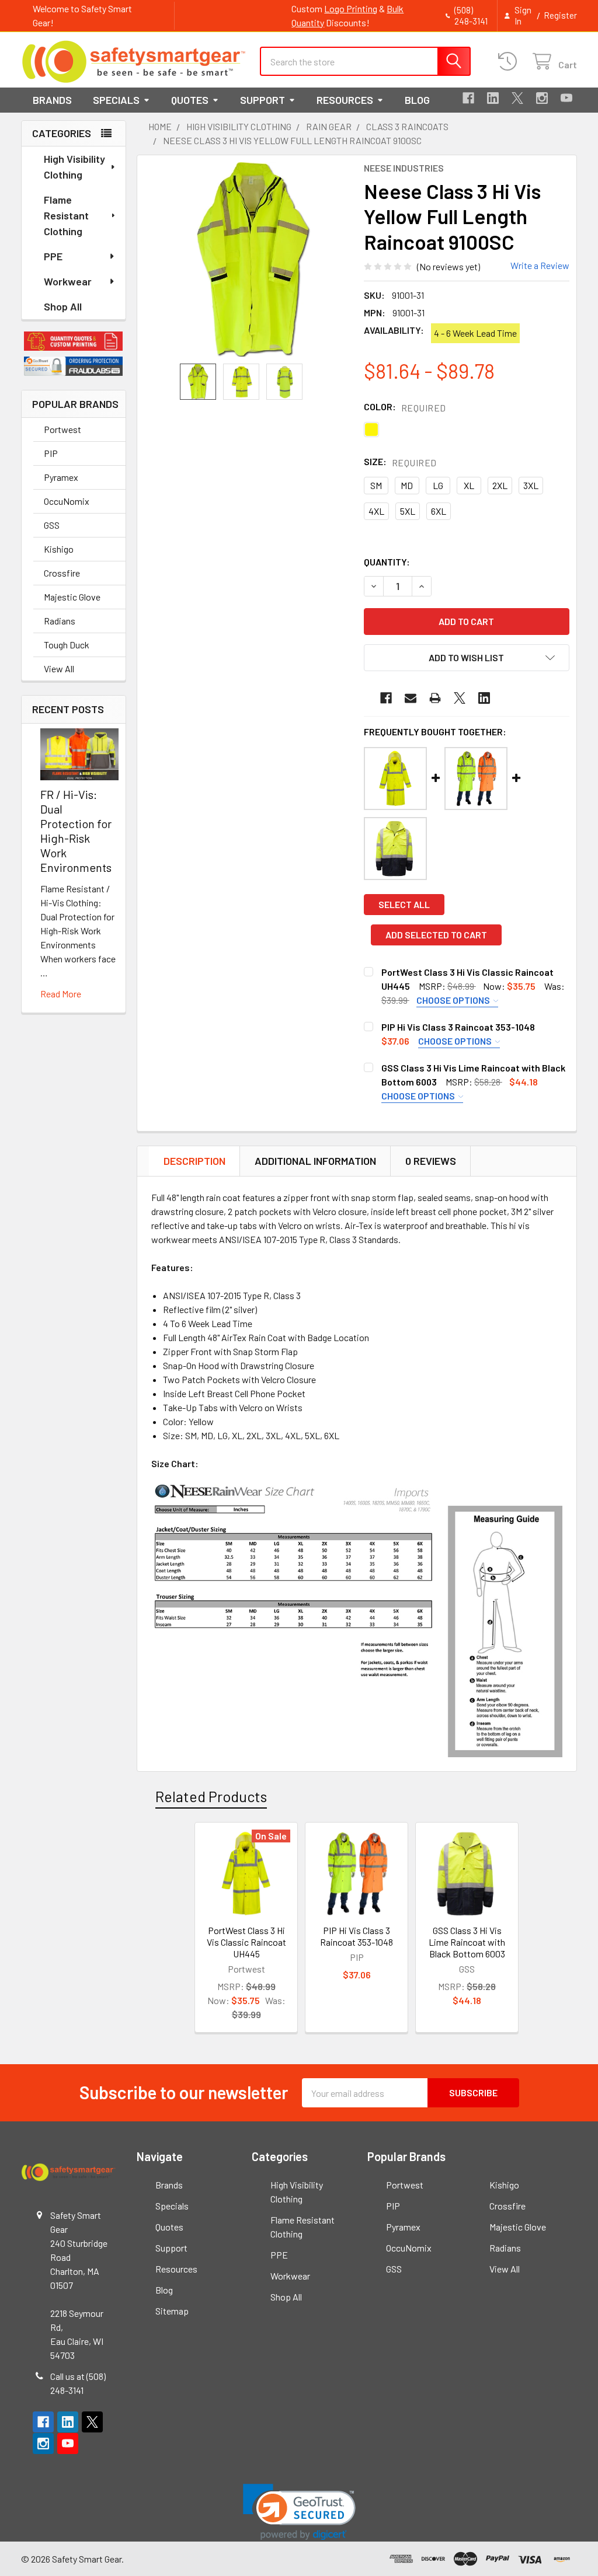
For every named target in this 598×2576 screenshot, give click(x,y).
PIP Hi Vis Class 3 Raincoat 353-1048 (458, 1027)
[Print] (435, 698)
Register (560, 15)
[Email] (411, 698)
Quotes (190, 100)
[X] (517, 98)
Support (263, 100)
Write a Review (540, 265)
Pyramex (61, 477)
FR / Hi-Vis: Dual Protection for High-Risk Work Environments (76, 831)
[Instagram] (542, 98)
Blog (417, 100)
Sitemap (172, 2311)
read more (61, 994)
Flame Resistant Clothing (66, 215)
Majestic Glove (72, 597)
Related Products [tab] (211, 1796)
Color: (405, 407)
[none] (253, 259)
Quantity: (387, 562)
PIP (51, 453)
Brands (52, 100)
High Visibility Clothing (74, 167)
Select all (404, 904)
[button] (74, 341)
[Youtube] (566, 98)
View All (59, 669)
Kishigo (59, 549)
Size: (400, 462)
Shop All (63, 306)
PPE (53, 256)
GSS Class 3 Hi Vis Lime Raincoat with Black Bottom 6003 (467, 1942)
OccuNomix (67, 501)
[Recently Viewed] (510, 62)
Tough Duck (67, 645)
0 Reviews (431, 1161)
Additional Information (315, 1161)
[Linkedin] (493, 98)
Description (194, 1161)
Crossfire (62, 573)
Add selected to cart (436, 935)
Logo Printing (351, 8)
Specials (116, 100)
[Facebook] (468, 98)
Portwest (62, 429)
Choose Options (454, 1000)
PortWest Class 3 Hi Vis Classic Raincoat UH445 (246, 1942)
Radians (60, 621)
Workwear (68, 281)
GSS (52, 525)
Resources (345, 100)
